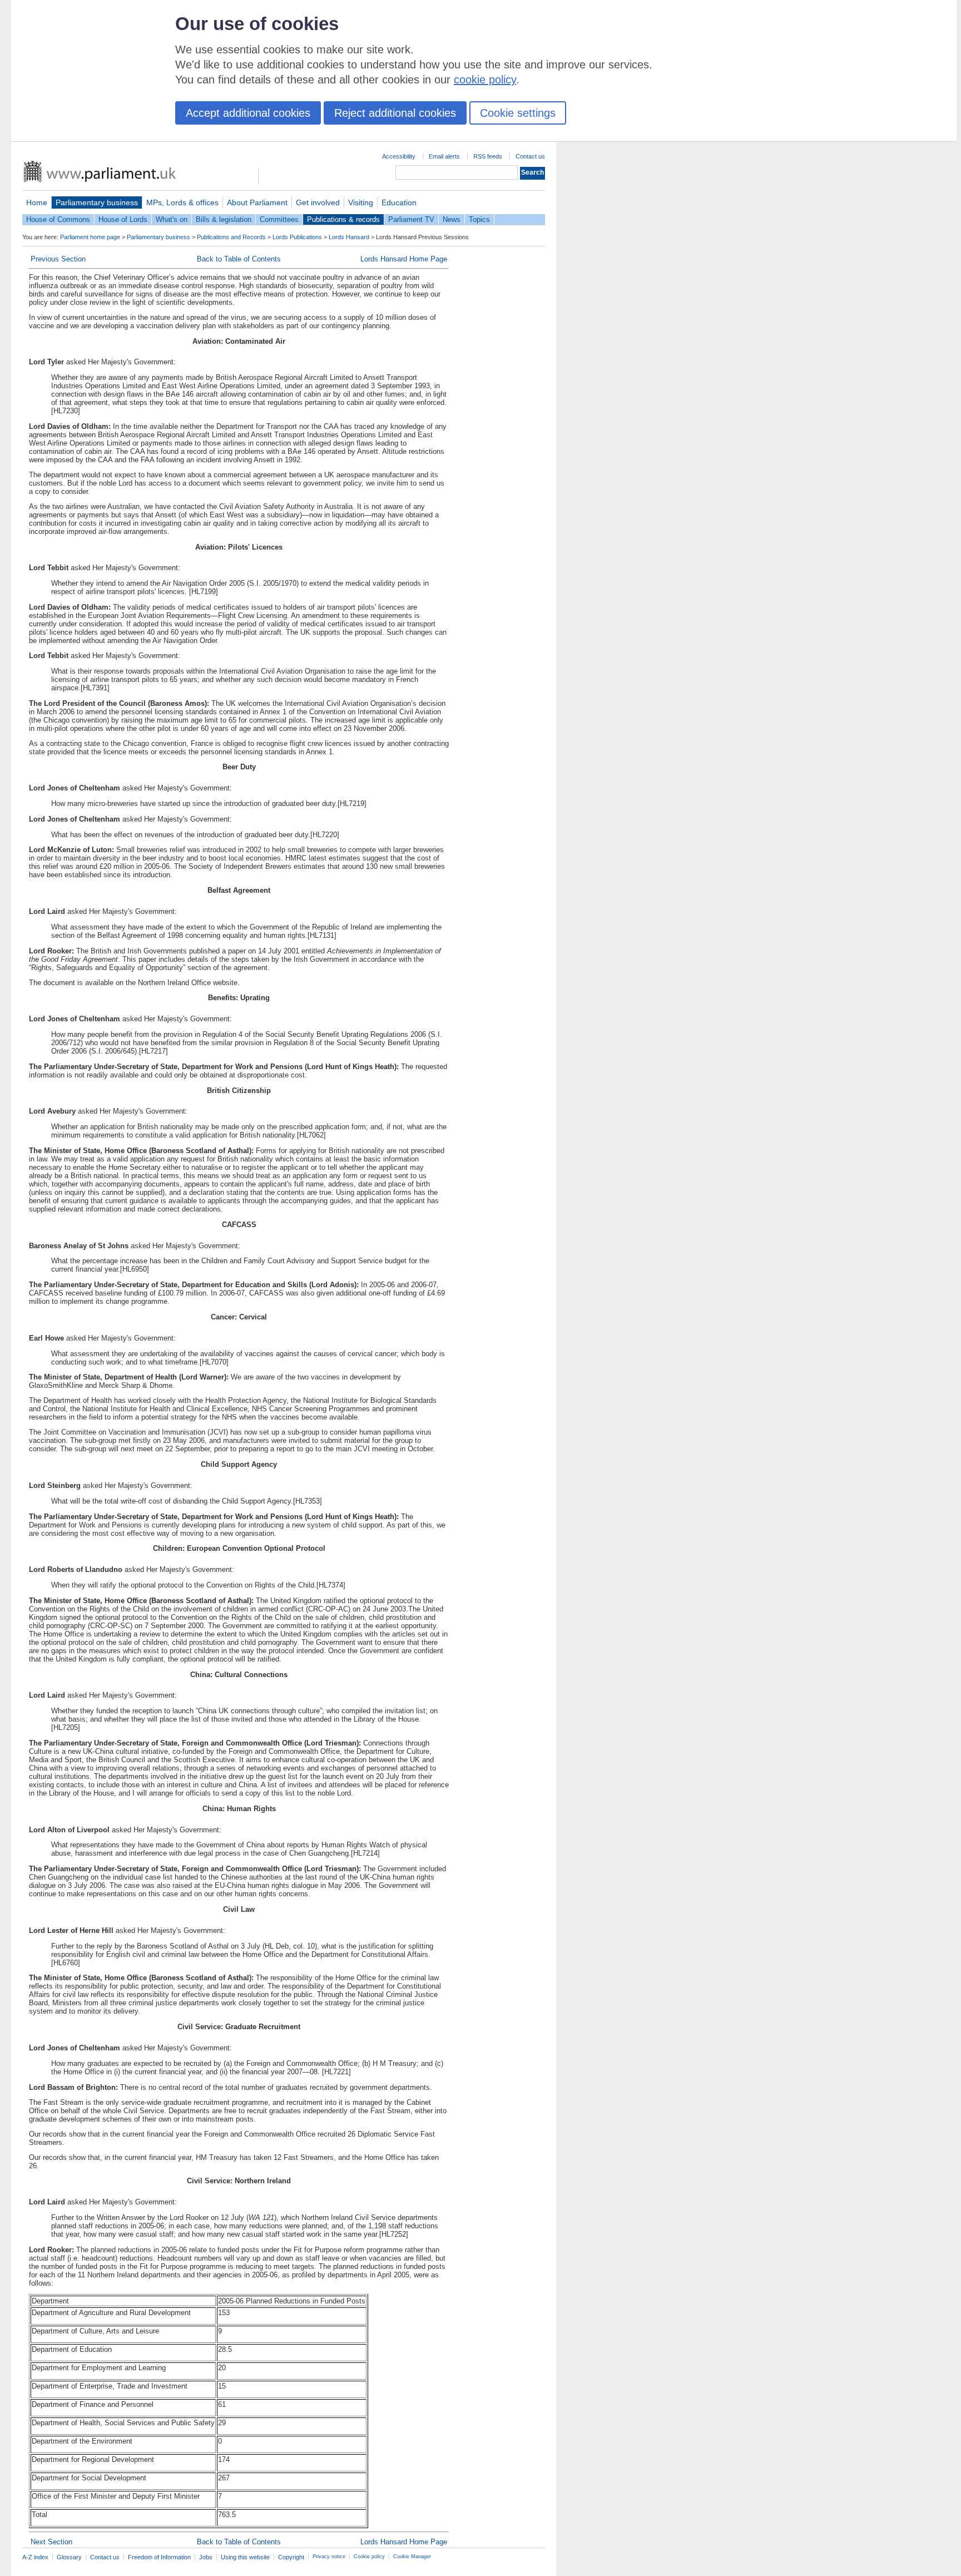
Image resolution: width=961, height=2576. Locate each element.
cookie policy (485, 80)
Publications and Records (231, 237)
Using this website (245, 2557)
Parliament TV (411, 219)
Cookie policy (369, 2557)
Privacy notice (329, 2557)
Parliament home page (90, 237)
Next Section (51, 2542)
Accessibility (399, 156)
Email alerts (444, 156)
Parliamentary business (97, 202)
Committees (279, 219)
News (452, 219)
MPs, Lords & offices (182, 202)
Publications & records (343, 219)
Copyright (291, 2557)
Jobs (206, 2557)
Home (37, 202)
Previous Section (58, 259)
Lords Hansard (349, 237)
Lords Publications (297, 237)
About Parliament (257, 202)
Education (399, 202)
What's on (172, 219)
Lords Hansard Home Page (404, 259)
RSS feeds (488, 156)
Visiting (361, 202)
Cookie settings (518, 113)
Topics (479, 219)
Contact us (530, 156)
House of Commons (58, 219)
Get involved (318, 202)
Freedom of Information (159, 2557)
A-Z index (35, 2557)
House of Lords (123, 219)
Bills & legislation (224, 219)
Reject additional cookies (395, 113)
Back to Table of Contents (239, 259)
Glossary (69, 2557)
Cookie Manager (412, 2557)
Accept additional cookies (248, 113)
